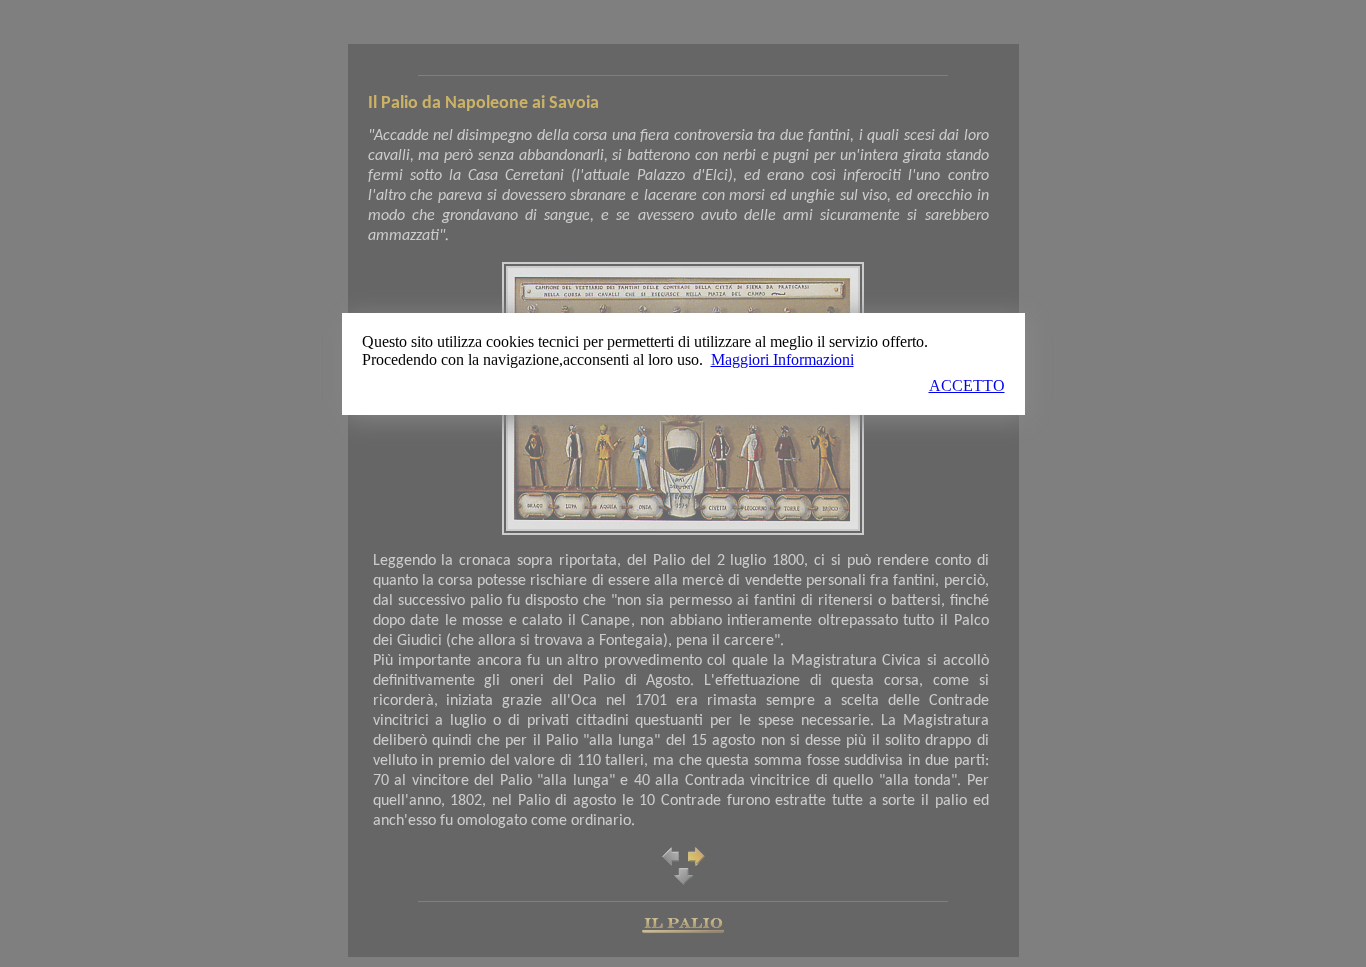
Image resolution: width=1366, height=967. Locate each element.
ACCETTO (967, 385)
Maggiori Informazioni (782, 359)
